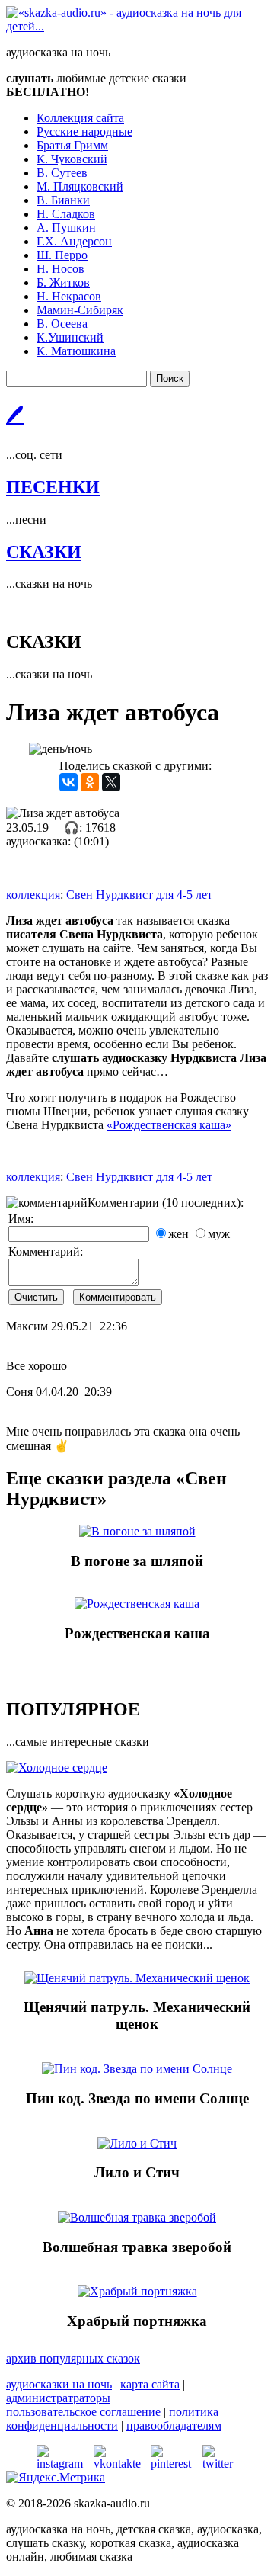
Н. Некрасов (69, 296)
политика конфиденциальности (112, 2419)
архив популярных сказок (73, 2358)
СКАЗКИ (44, 552)
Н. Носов (61, 269)
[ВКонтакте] (68, 782)
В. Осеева (62, 324)
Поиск (170, 379)
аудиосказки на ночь (59, 2384)
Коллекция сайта (80, 118)
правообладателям (174, 2425)
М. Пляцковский (80, 186)
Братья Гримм (72, 145)
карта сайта (150, 2384)
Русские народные (84, 132)
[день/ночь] (61, 749)
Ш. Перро (62, 255)
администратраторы (58, 2398)
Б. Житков (63, 282)
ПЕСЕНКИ (53, 487)
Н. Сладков (66, 214)
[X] (111, 782)
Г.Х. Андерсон (74, 241)
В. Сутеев (62, 173)
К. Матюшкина (76, 351)
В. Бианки (63, 200)
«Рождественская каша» (169, 1125)
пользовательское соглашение (83, 2412)
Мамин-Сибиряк (80, 310)
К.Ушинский (70, 337)
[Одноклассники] (90, 782)
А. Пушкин (66, 228)
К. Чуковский (72, 159)
